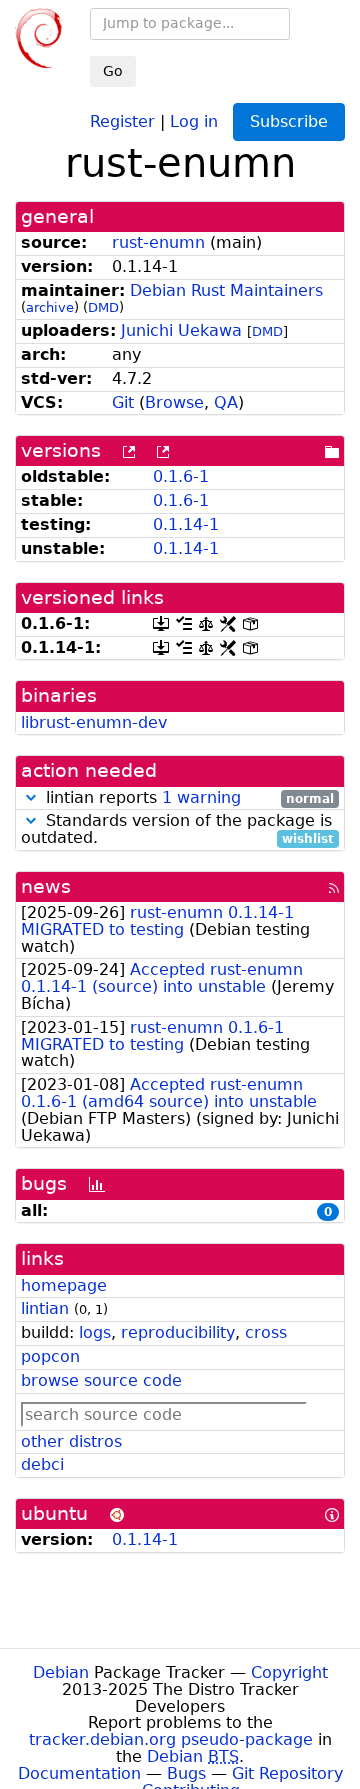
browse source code (101, 1380)
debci (42, 1464)
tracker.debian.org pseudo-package (171, 1739)
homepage (64, 1285)
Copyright (289, 1672)
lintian (45, 1308)
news (46, 886)
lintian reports (187, 798)
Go (113, 71)
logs (95, 1332)
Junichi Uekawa (181, 330)
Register (122, 120)
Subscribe (289, 121)
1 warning (201, 797)
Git (123, 402)
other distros (71, 1441)
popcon (50, 1356)
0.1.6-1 (181, 476)
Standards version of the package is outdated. (177, 830)
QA (226, 402)
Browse (174, 402)
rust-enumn (158, 242)
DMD (103, 307)
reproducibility (178, 1332)
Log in (194, 120)
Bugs (186, 1773)
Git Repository (287, 1773)
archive (50, 307)
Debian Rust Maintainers (226, 290)
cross (266, 1332)
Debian (61, 1672)
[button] (31, 797)
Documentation (79, 1773)
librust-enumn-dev (94, 722)
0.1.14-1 (186, 524)
